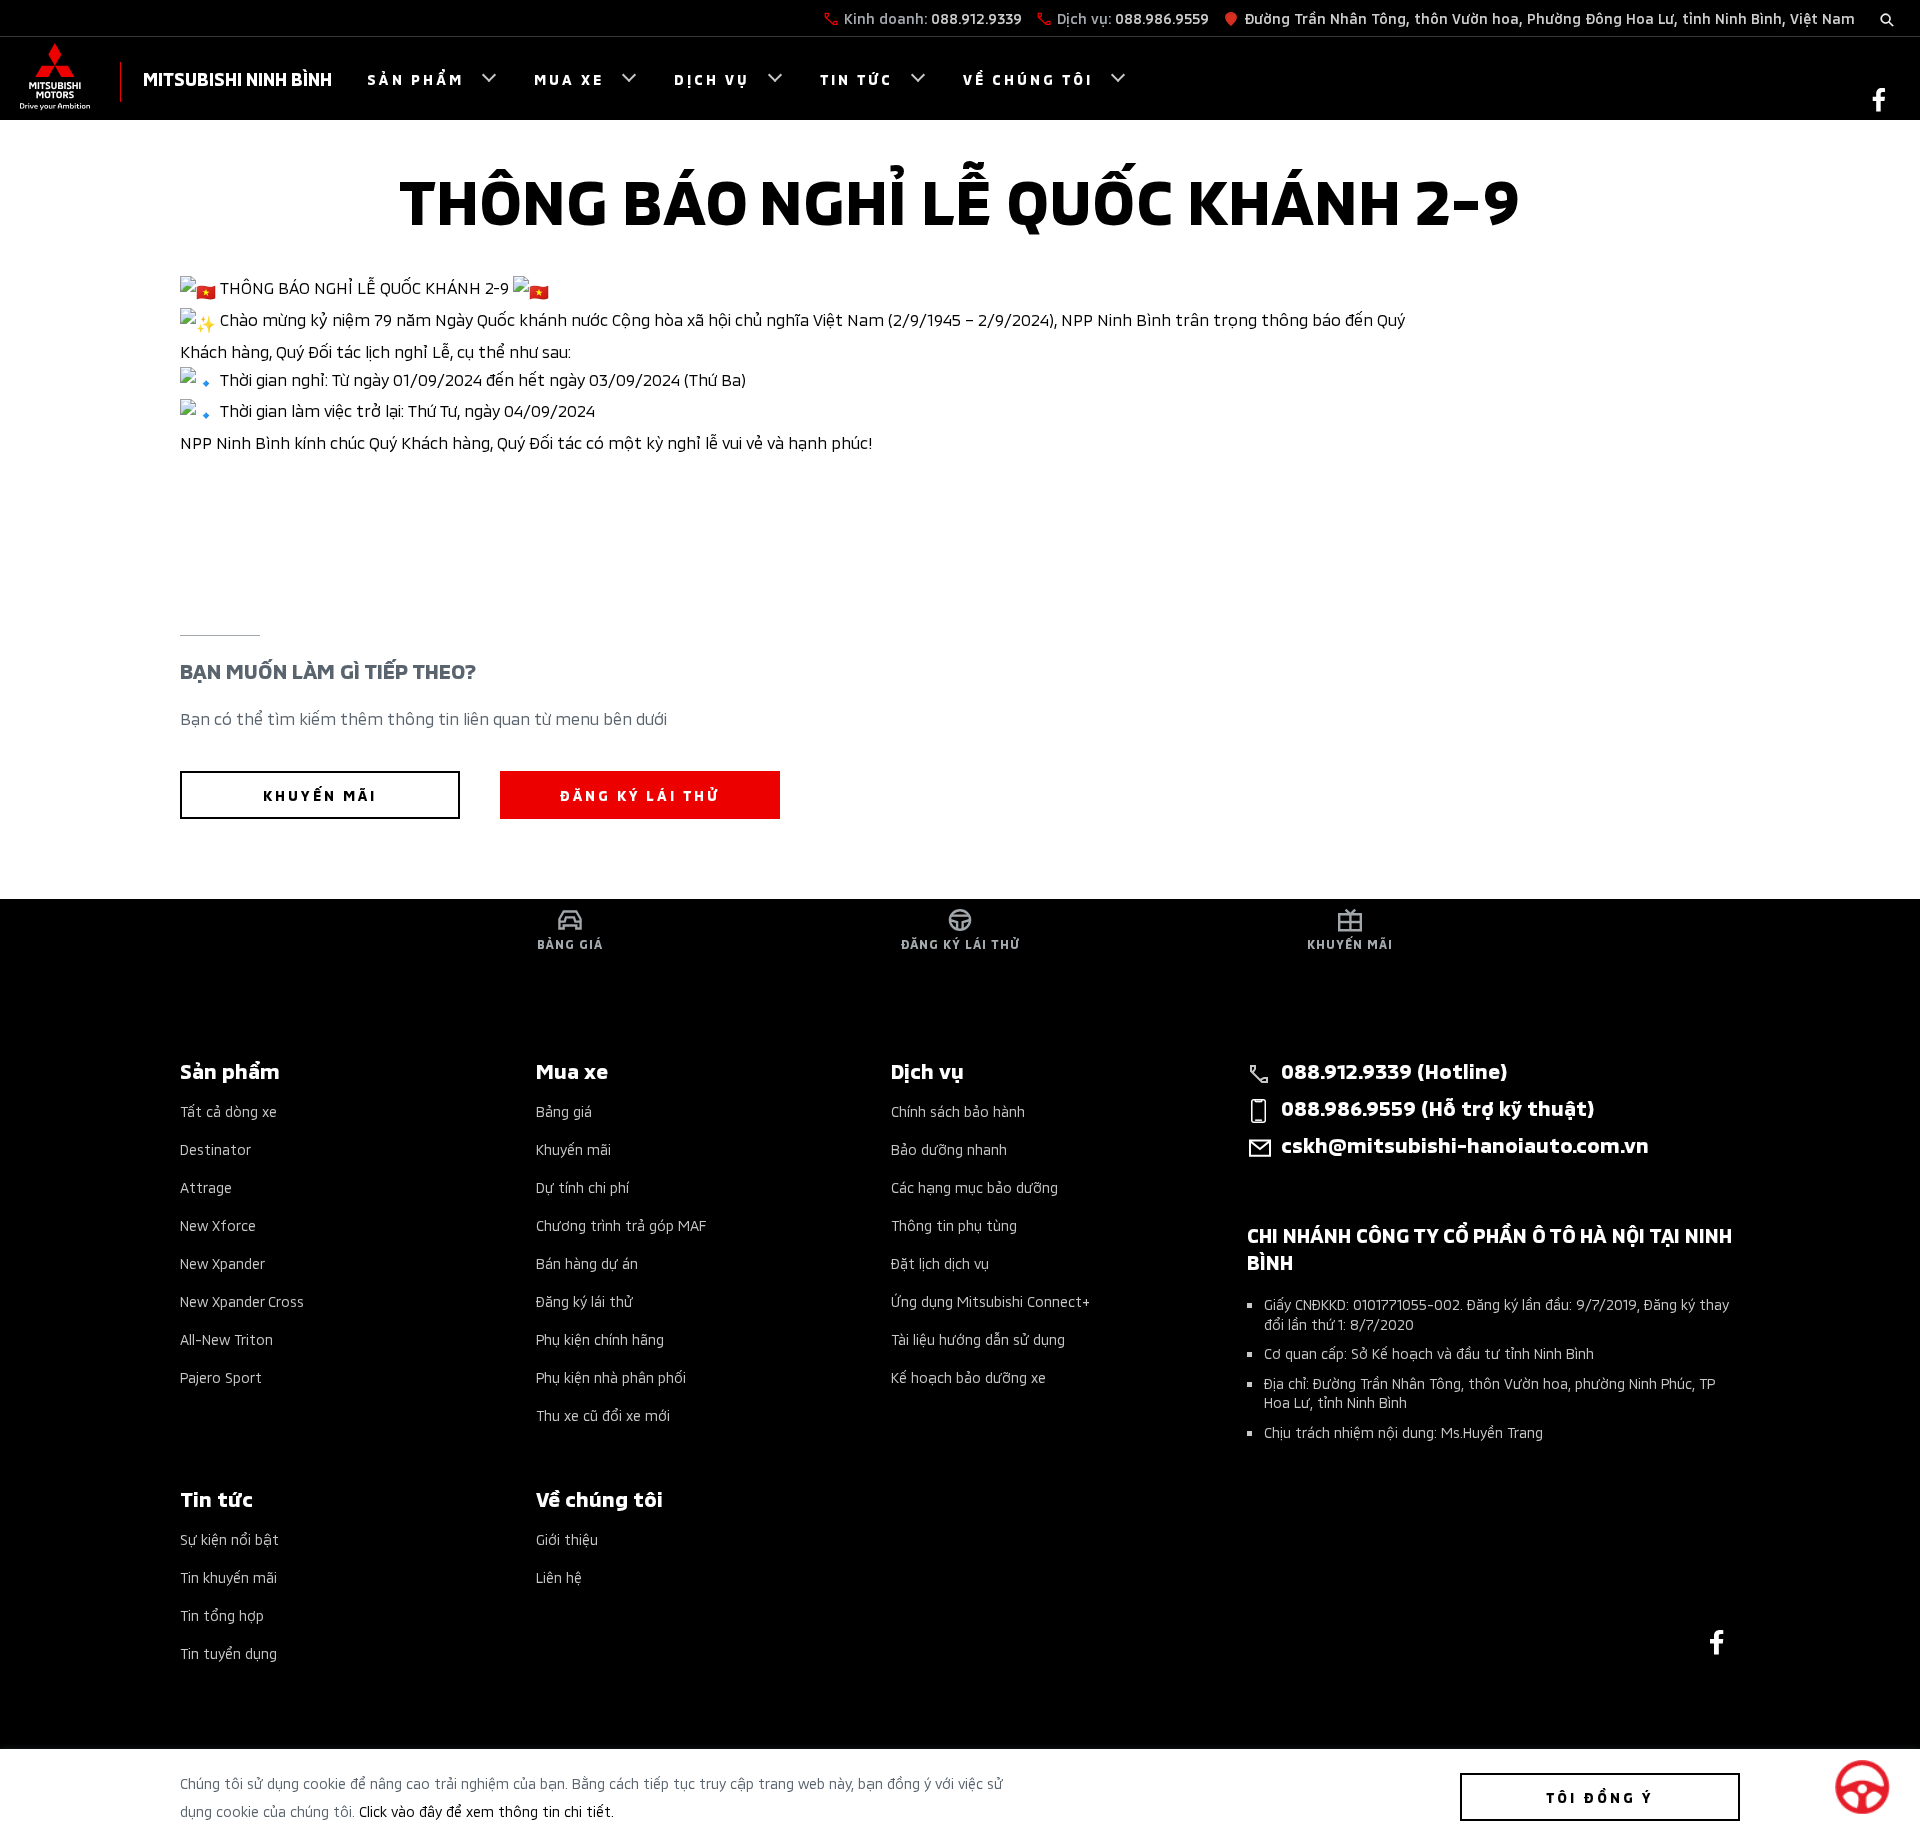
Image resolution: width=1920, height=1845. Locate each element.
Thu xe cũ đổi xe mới (603, 1414)
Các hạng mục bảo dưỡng (974, 1186)
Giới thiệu (567, 1538)
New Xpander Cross (242, 1300)
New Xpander (222, 1262)
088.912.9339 (976, 17)
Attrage (206, 1186)
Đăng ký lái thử (584, 1300)
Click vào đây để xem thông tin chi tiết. (486, 1810)
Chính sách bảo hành (958, 1110)
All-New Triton (226, 1338)
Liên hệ (559, 1576)
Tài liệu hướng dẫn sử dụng (978, 1338)
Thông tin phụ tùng (954, 1224)
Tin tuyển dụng (228, 1652)
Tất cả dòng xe (228, 1110)
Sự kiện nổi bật (229, 1538)
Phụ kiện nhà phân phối (611, 1376)
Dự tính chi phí (582, 1186)
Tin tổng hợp (222, 1614)
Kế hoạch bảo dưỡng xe (968, 1376)
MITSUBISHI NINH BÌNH (237, 77)
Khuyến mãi (573, 1148)
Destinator (215, 1148)
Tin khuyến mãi (228, 1576)
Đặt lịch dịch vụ (940, 1262)
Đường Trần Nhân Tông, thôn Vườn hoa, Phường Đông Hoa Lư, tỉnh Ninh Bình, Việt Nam (1549, 17)
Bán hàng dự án (587, 1262)
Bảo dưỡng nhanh (949, 1148)
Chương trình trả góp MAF (621, 1224)
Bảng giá (564, 1110)
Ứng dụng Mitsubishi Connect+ (990, 1300)
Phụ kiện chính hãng (600, 1338)
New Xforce (218, 1224)
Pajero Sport (221, 1376)
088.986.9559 (1162, 17)
